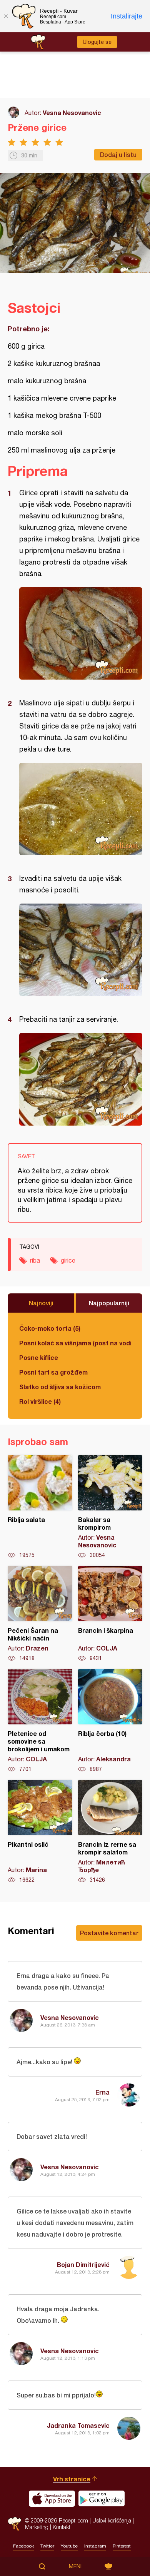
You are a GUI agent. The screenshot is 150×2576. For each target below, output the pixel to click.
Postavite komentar (109, 1933)
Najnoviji (41, 1303)
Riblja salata (40, 1507)
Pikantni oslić (40, 1832)
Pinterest (122, 2546)
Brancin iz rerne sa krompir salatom (110, 1832)
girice (68, 1260)
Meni (75, 2566)
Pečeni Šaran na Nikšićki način (40, 1614)
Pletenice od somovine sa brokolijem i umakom (40, 1721)
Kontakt (62, 2527)
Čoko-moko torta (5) (50, 1328)
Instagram (95, 2546)
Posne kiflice (39, 1357)
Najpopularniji (109, 1303)
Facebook (23, 2546)
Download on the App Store (52, 2499)
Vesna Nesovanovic (72, 113)
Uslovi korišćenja (112, 2520)
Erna (102, 2092)
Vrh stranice (72, 2479)
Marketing (37, 2527)
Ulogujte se (97, 42)
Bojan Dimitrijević (83, 2264)
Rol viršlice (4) (40, 1401)
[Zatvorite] (6, 16)
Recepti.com (14, 2524)
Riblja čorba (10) (110, 1721)
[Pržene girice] (81, 633)
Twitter (47, 2546)
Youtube (69, 2546)
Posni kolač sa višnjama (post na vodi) (75, 1343)
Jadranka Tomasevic (78, 2425)
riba (35, 1260)
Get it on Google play (102, 2499)
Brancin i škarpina (110, 1614)
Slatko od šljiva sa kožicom (60, 1387)
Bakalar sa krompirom (110, 1507)
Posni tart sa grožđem (53, 1372)
